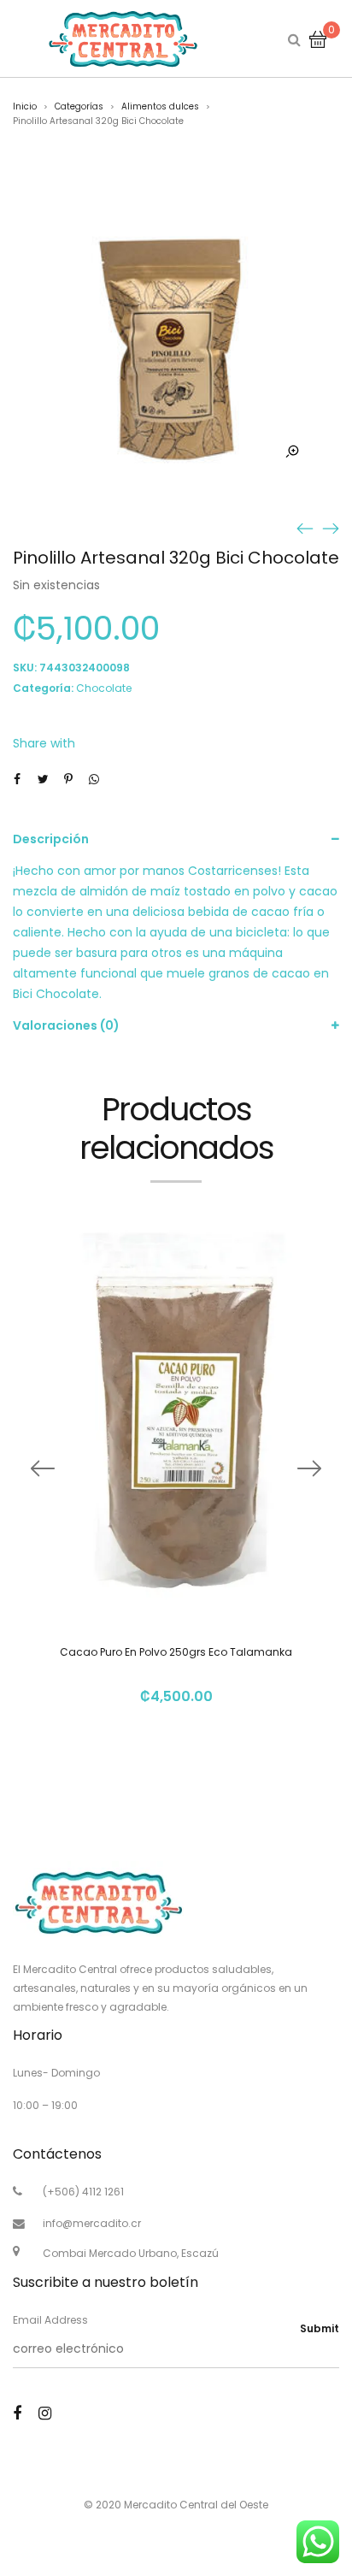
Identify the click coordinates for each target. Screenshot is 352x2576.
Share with (44, 743)
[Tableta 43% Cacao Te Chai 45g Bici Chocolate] (305, 528)
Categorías (79, 106)
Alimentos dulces (160, 106)
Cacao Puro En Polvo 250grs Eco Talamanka (176, 1652)
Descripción (51, 839)
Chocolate (104, 688)
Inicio (25, 106)
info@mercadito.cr (92, 2223)
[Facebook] (17, 2413)
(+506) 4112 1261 (83, 2192)
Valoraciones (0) (66, 1025)
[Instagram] (45, 2413)
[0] (318, 38)
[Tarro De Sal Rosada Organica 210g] (331, 528)
